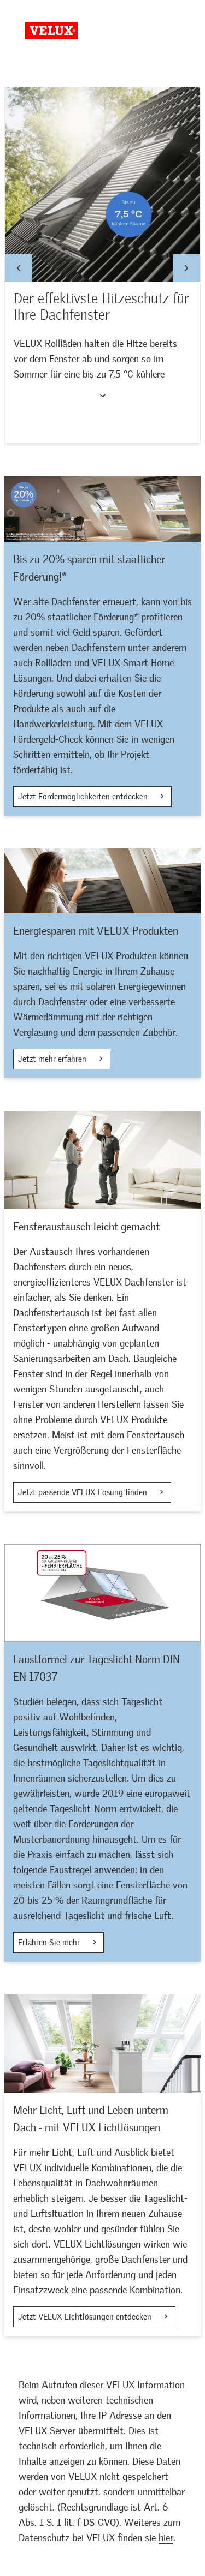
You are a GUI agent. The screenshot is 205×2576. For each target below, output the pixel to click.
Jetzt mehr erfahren (53, 1059)
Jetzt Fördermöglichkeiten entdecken (84, 797)
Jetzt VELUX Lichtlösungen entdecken (86, 2317)
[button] (19, 268)
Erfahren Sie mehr (50, 1943)
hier (166, 2538)
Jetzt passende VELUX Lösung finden (84, 1492)
